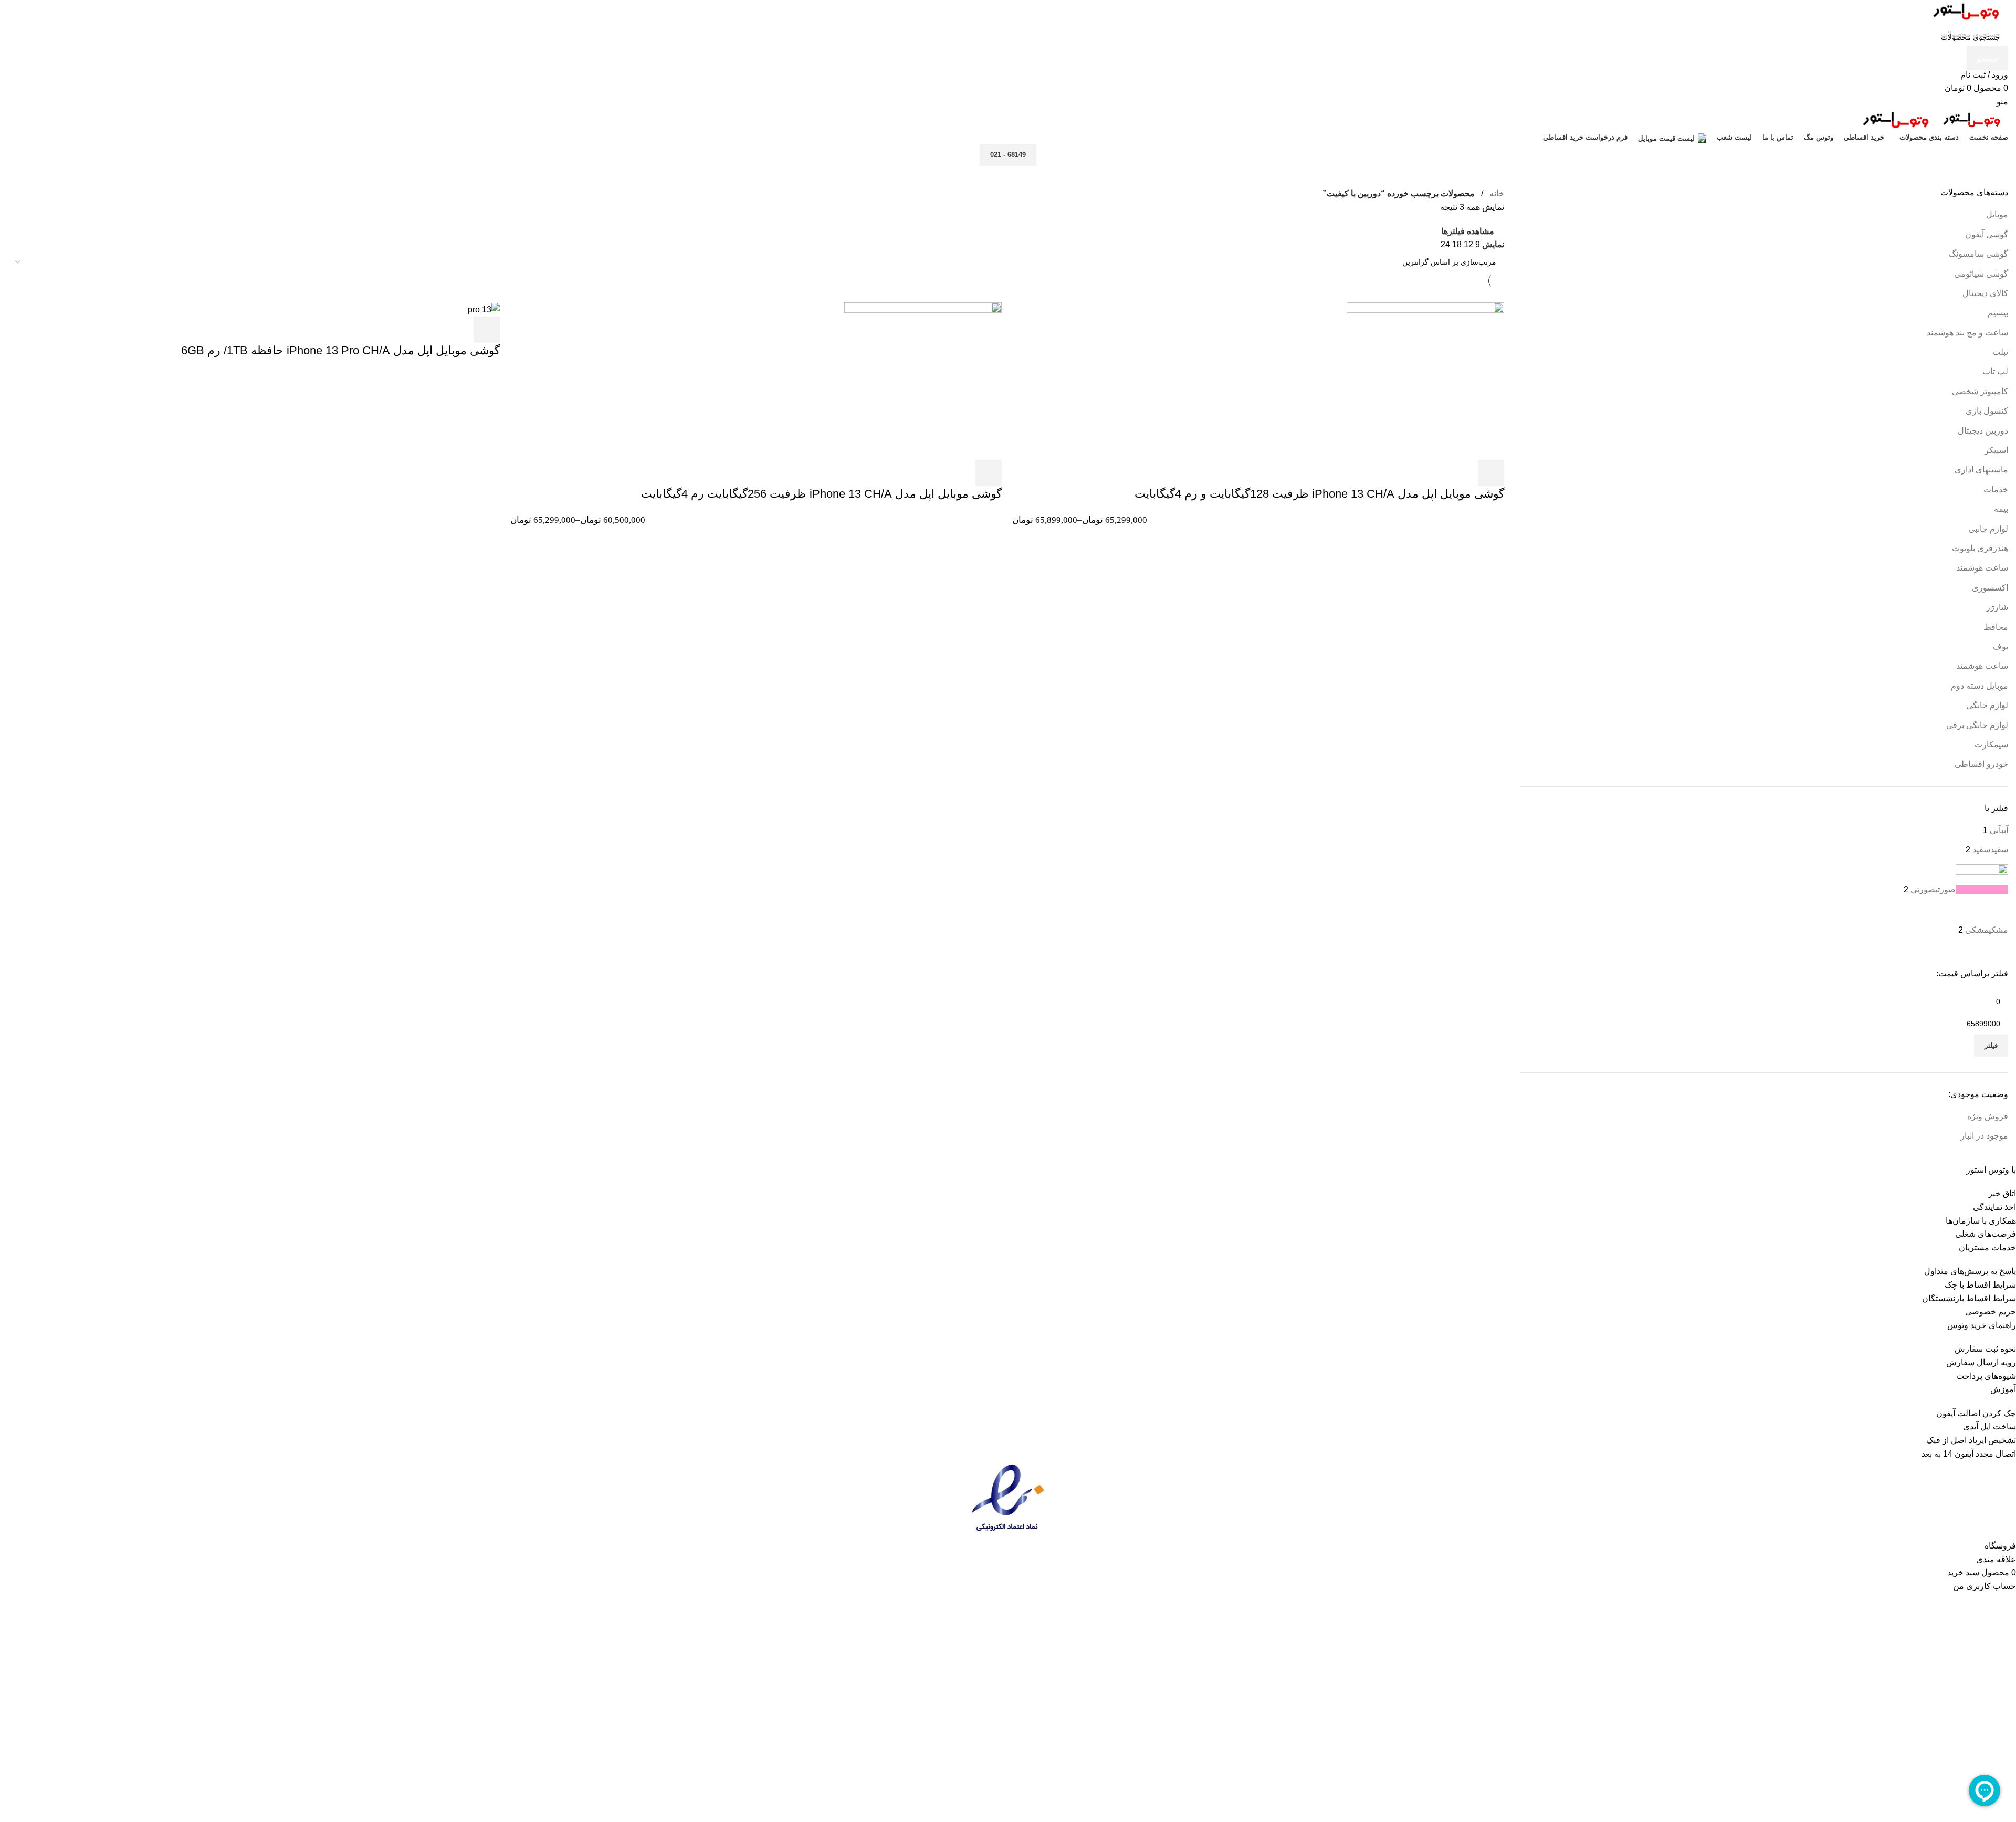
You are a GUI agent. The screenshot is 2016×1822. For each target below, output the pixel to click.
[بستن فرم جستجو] (2003, 13)
